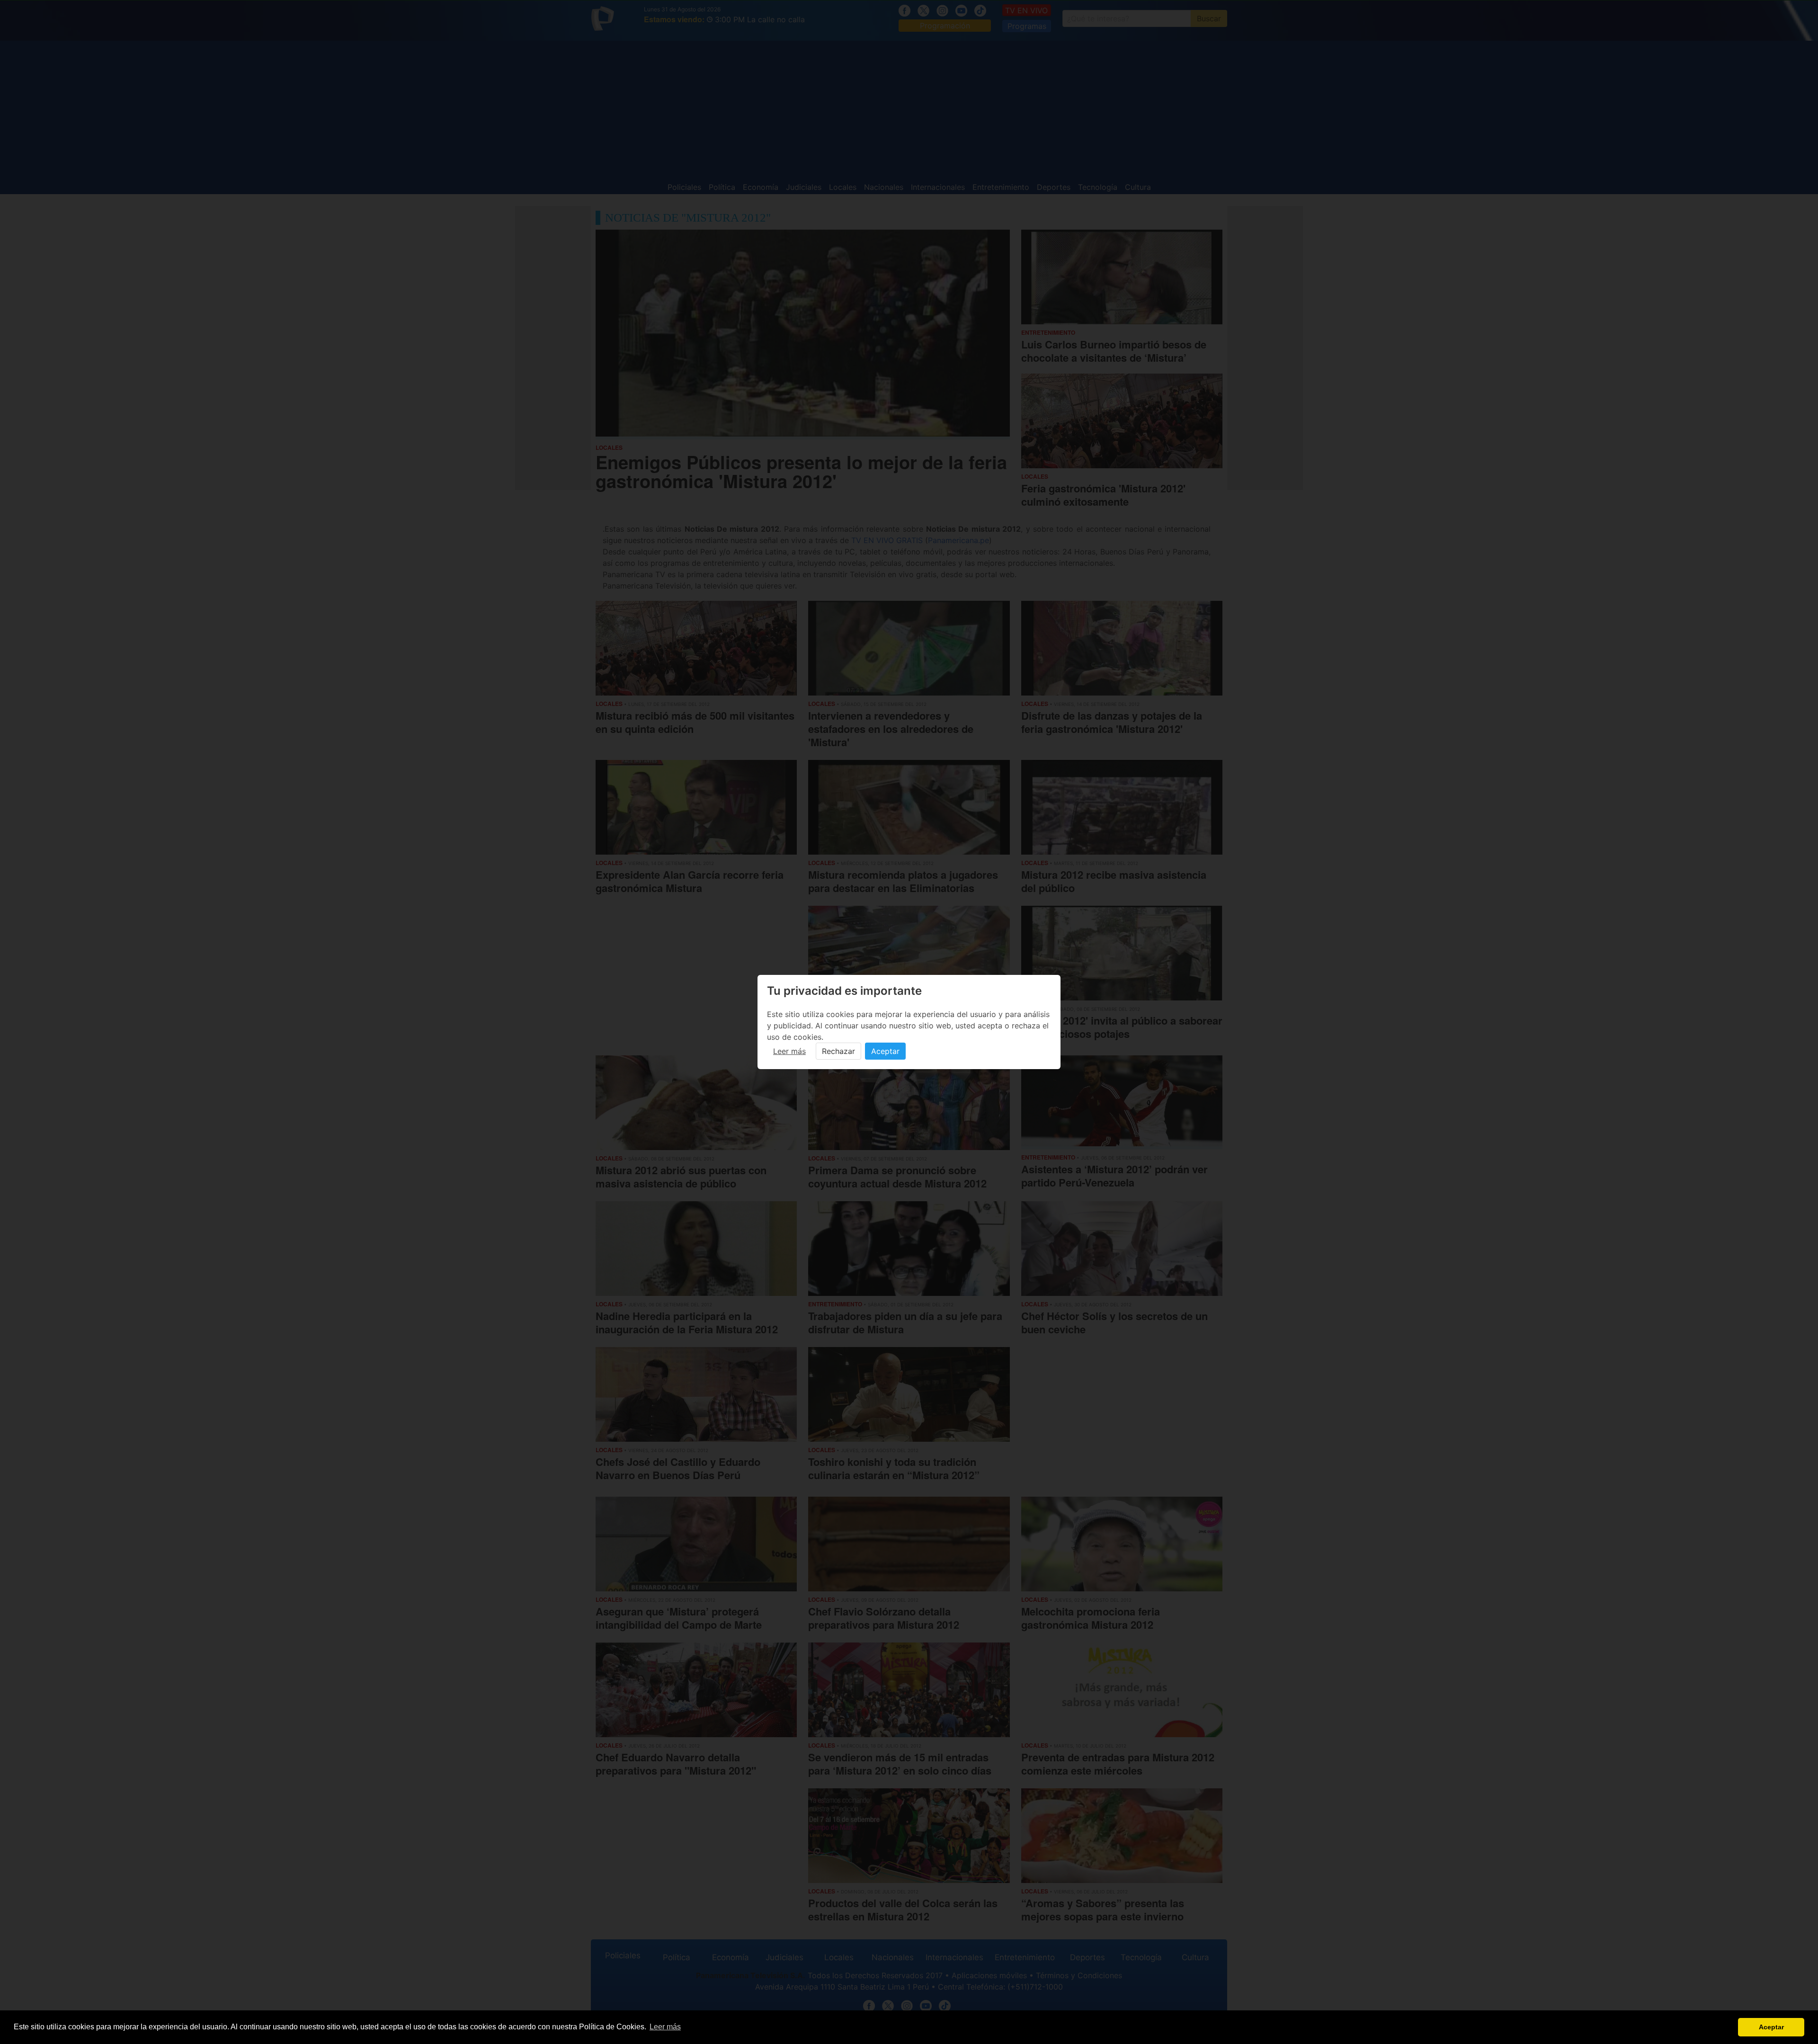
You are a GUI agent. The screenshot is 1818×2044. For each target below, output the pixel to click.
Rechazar (838, 1051)
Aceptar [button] (1771, 2027)
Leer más (789, 1051)
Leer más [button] (665, 2027)
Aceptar (885, 1051)
